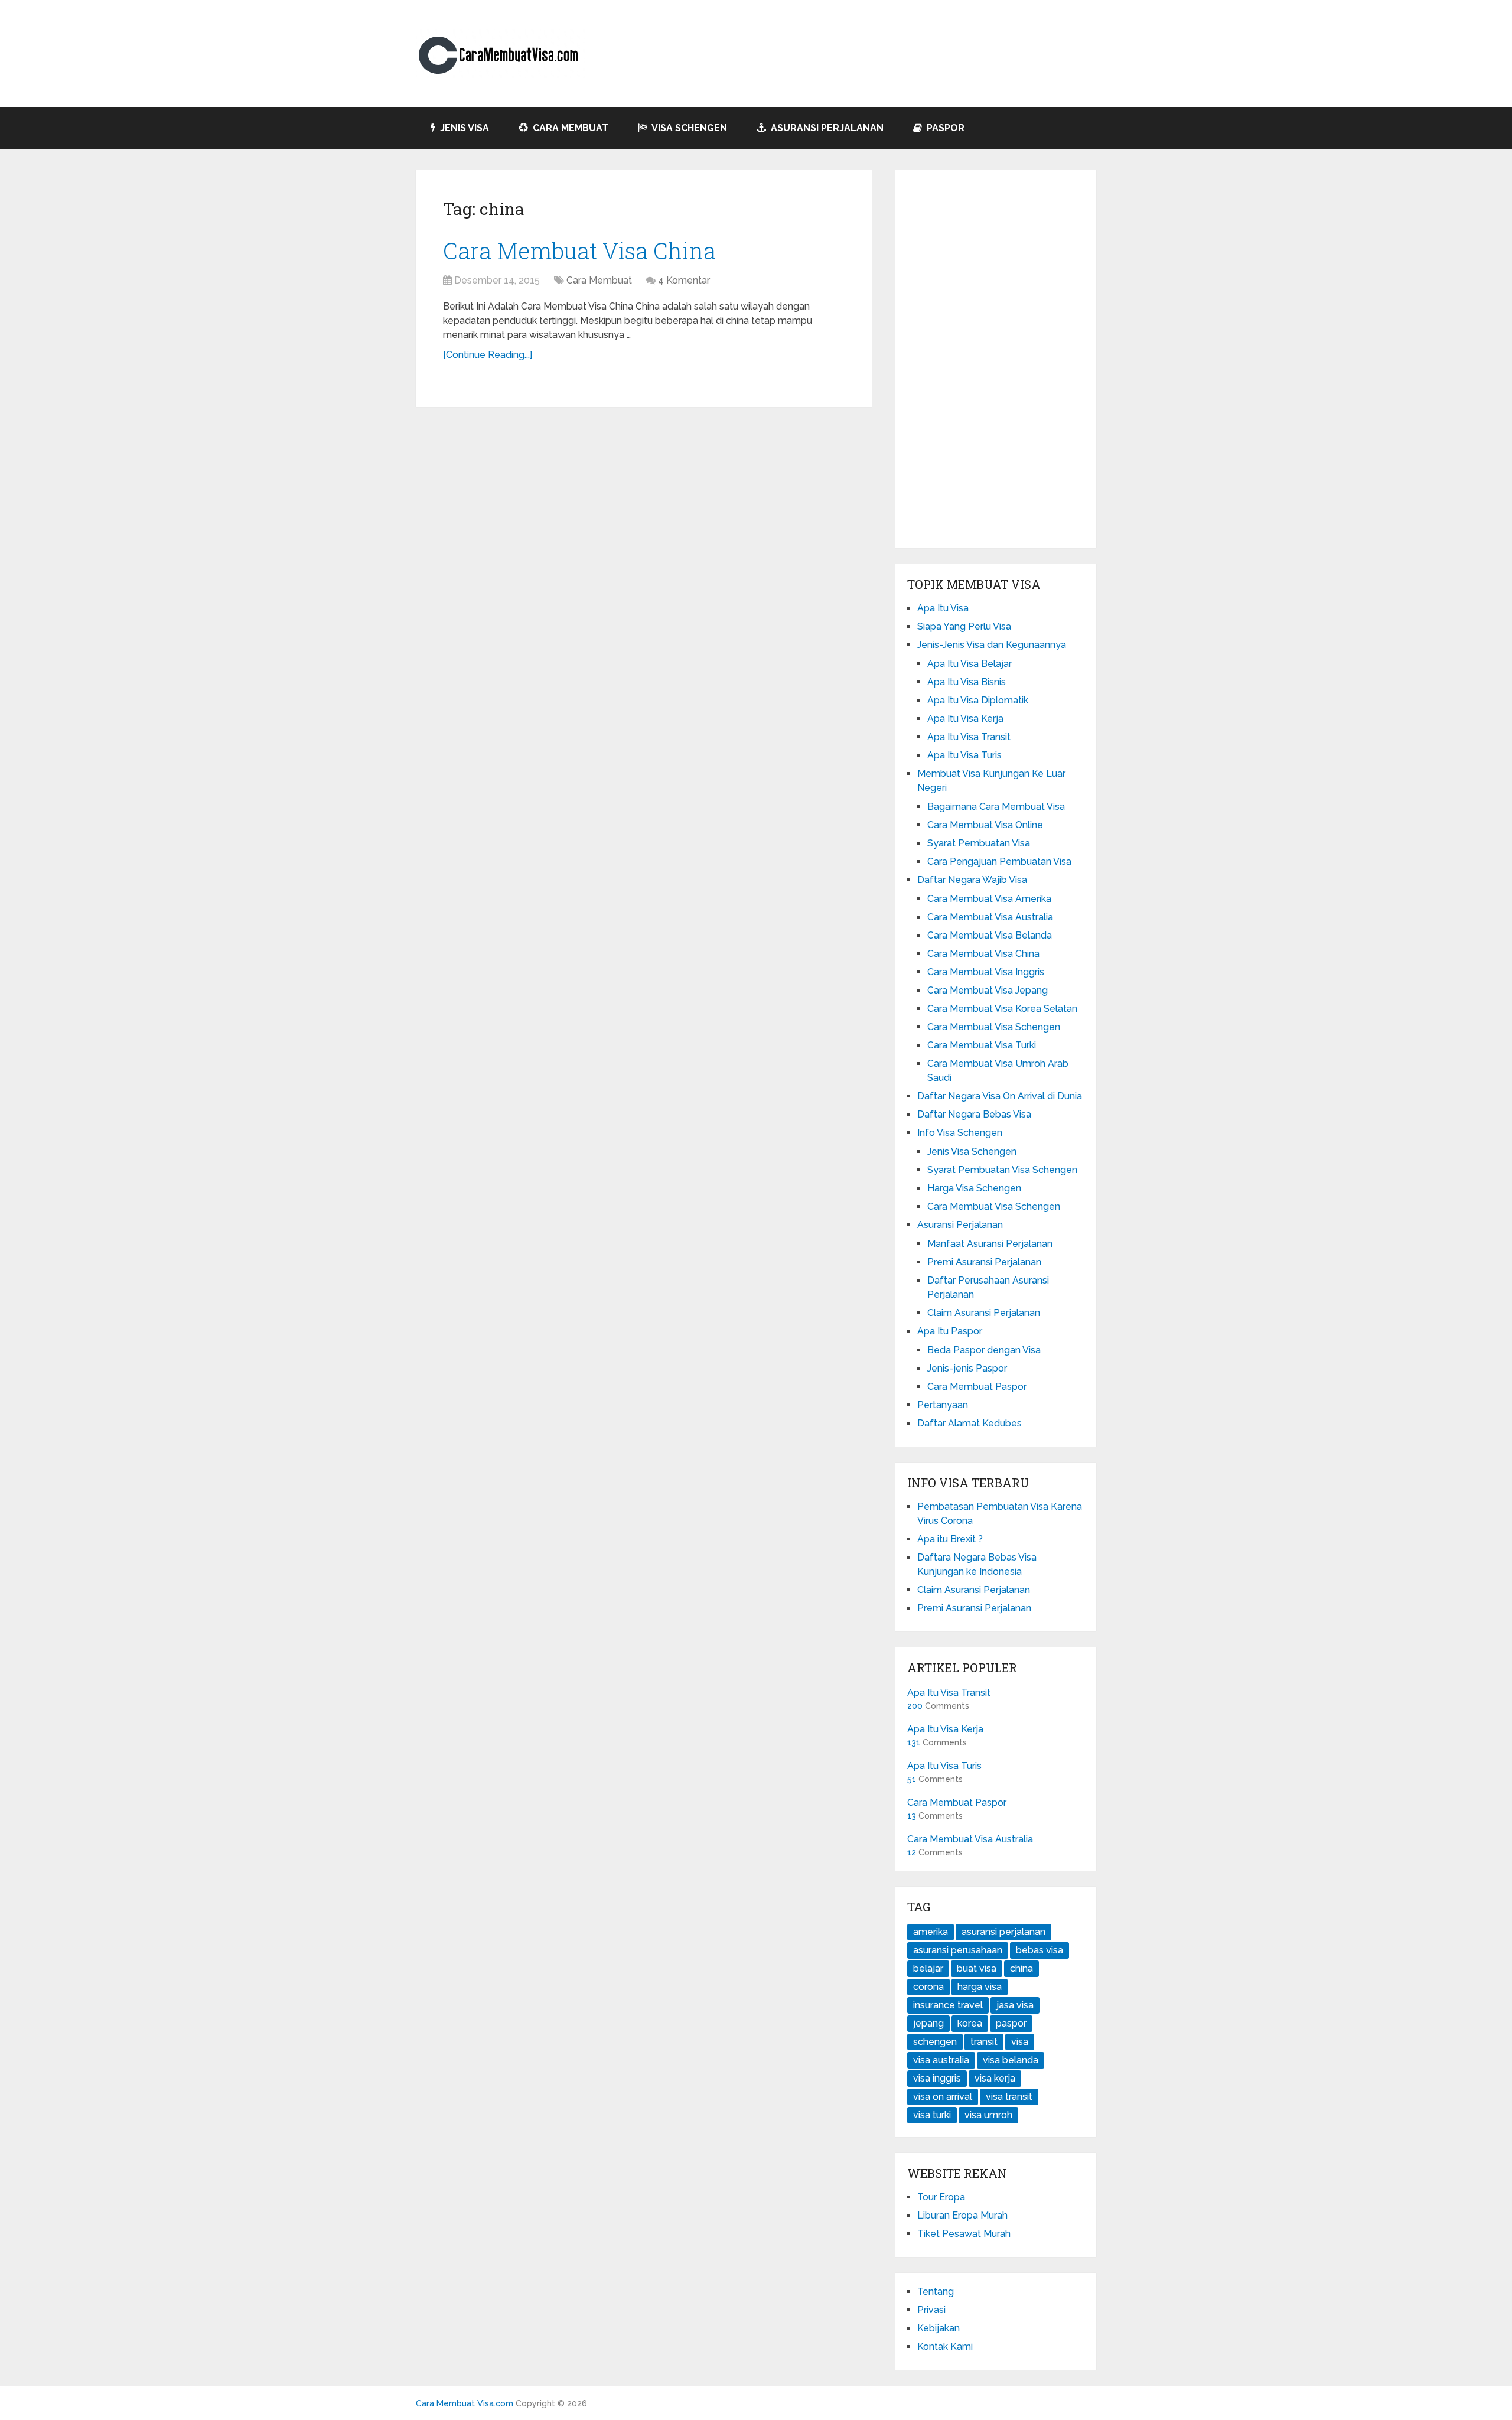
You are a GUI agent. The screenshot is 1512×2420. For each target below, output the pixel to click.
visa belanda (1011, 2060)
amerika (931, 1932)
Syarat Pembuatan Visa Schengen (1002, 1170)
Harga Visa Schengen (974, 1188)
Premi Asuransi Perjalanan (984, 1262)
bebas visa (1039, 1950)
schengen (935, 2042)
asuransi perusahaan (958, 1950)
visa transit (1009, 2097)
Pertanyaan (943, 1405)
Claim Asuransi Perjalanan (984, 1313)
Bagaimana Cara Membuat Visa (996, 807)
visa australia (941, 2060)
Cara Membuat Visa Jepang (988, 990)
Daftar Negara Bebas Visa (974, 1114)
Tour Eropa (941, 2197)
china (1021, 1968)
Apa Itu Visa (943, 608)
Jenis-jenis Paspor (967, 1368)
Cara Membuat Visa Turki (982, 1045)
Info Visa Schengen (960, 1133)
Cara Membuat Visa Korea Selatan (1002, 1009)
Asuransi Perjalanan (826, 128)
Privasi (931, 2310)
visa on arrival (943, 2097)
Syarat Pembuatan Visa (979, 843)
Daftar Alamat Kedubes (970, 1423)
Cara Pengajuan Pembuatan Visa (999, 862)
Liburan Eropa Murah (962, 2215)
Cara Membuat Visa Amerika (989, 899)
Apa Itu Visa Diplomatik (978, 700)
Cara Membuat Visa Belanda (990, 935)
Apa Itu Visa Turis (964, 755)
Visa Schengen (688, 128)
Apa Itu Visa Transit (969, 737)
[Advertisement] (996, 359)
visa (1020, 2042)
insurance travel (948, 2005)
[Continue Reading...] (488, 355)
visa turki (932, 2115)
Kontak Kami (945, 2346)
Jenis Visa (463, 128)
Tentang (936, 2292)
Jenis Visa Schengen (972, 1152)
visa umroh (988, 2115)
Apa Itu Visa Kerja (965, 719)
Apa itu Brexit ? (950, 1539)
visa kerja (995, 2078)
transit (984, 2042)
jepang (928, 2023)
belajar (928, 1968)
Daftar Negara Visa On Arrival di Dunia (1000, 1096)
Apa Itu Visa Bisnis (967, 682)
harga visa (980, 1987)
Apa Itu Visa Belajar (970, 664)
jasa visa (1015, 2005)
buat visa (977, 1968)
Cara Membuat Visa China (579, 250)
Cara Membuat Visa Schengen (994, 1027)
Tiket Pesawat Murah (964, 2234)
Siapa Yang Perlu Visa (964, 626)
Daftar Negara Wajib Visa (972, 880)
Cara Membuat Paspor (977, 1387)
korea (970, 2023)
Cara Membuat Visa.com (465, 2403)
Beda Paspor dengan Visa (984, 1350)
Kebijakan (939, 2328)
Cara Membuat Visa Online (985, 825)
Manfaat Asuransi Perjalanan (990, 1244)
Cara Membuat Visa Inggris (986, 972)
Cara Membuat (569, 128)
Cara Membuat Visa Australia (990, 917)
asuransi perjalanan (1003, 1932)
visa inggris (937, 2078)
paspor (1011, 2023)
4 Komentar (684, 280)
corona (928, 1987)
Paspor (944, 128)
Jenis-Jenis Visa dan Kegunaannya (992, 645)
